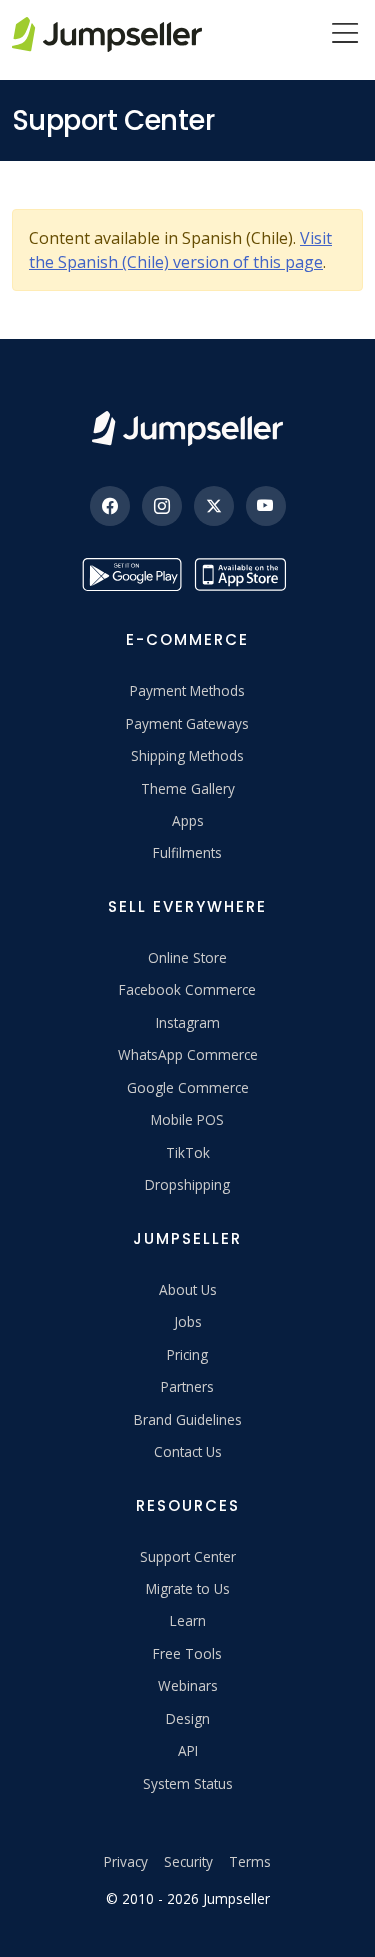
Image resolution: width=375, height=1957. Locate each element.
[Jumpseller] (187, 428)
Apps (188, 820)
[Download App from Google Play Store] (132, 574)
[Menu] (345, 35)
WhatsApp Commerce (188, 1054)
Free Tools (187, 1653)
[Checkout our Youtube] (266, 506)
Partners (187, 1386)
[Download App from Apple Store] (244, 574)
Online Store (187, 957)
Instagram (188, 1022)
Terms (250, 1861)
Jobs (188, 1321)
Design (188, 1718)
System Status (188, 1783)
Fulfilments (187, 852)
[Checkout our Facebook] (110, 506)
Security (188, 1861)
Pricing (187, 1354)
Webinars (188, 1685)
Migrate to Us (188, 1588)
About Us (188, 1289)
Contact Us (188, 1451)
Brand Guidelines (188, 1419)
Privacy (126, 1861)
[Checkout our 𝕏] (214, 506)
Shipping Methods (187, 755)
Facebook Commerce (187, 989)
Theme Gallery (188, 788)
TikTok (188, 1152)
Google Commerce (188, 1087)
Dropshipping (187, 1184)
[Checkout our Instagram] (162, 506)
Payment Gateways (187, 723)
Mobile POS (187, 1119)
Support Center (188, 1556)
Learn (188, 1620)
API (188, 1750)
